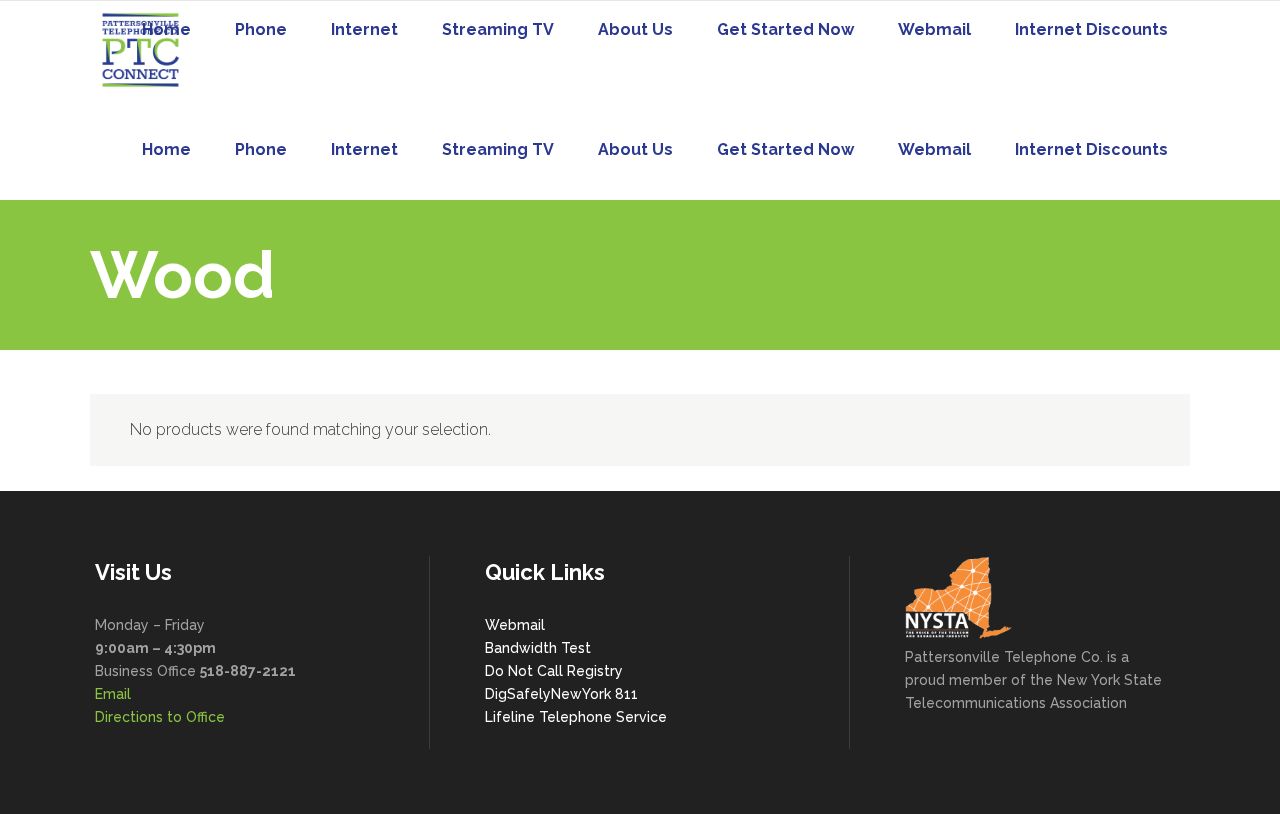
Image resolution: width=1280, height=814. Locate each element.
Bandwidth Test (538, 648)
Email (113, 694)
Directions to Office (160, 717)
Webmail (515, 625)
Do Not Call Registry (554, 671)
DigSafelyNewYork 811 (561, 694)
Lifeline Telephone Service (576, 717)
